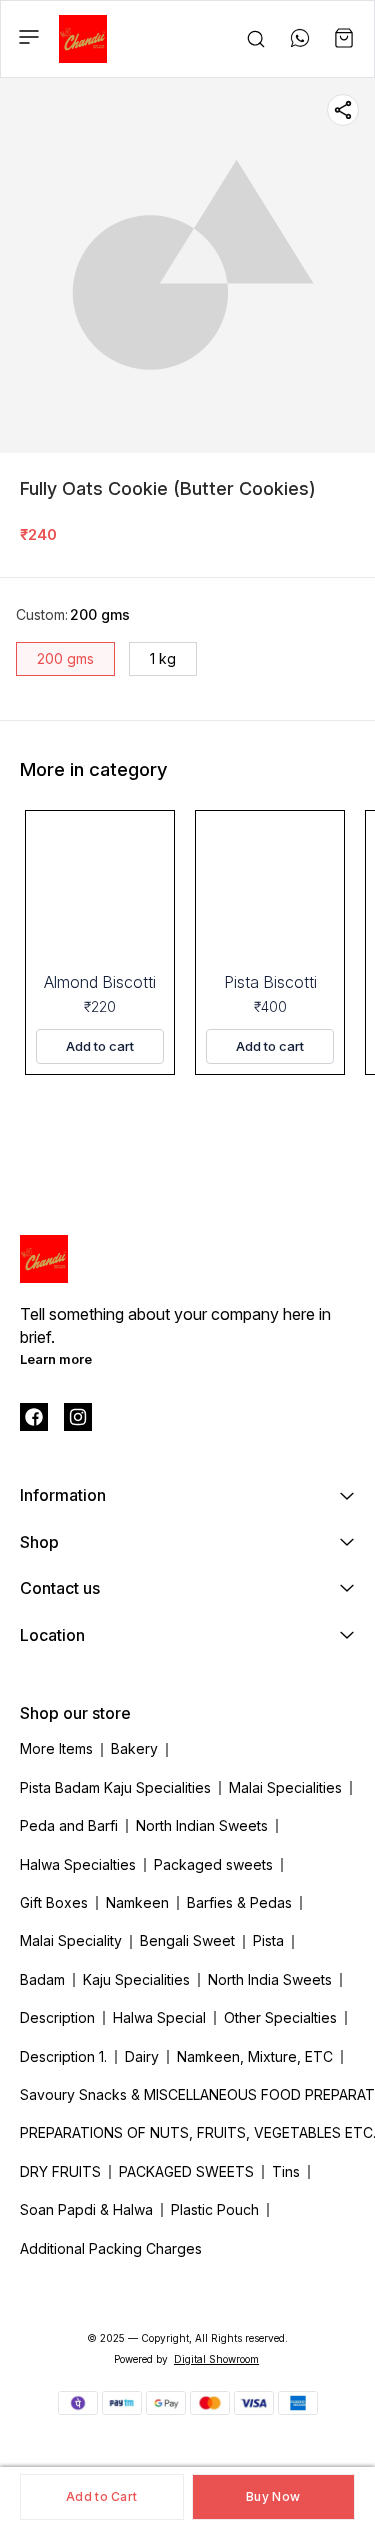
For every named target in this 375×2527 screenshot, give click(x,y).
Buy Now (273, 2496)
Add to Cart (101, 2496)
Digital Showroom (216, 2359)
